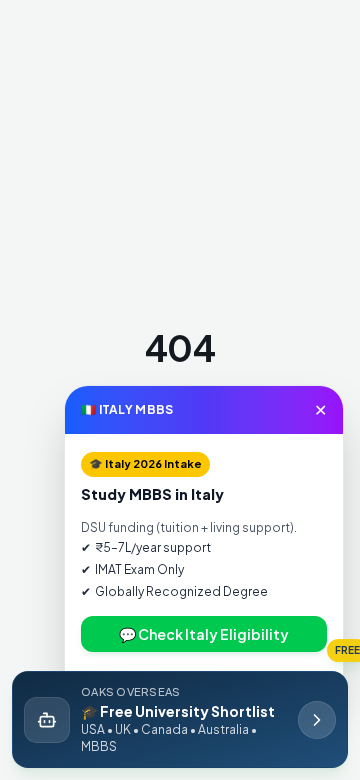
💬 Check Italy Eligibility (204, 634)
